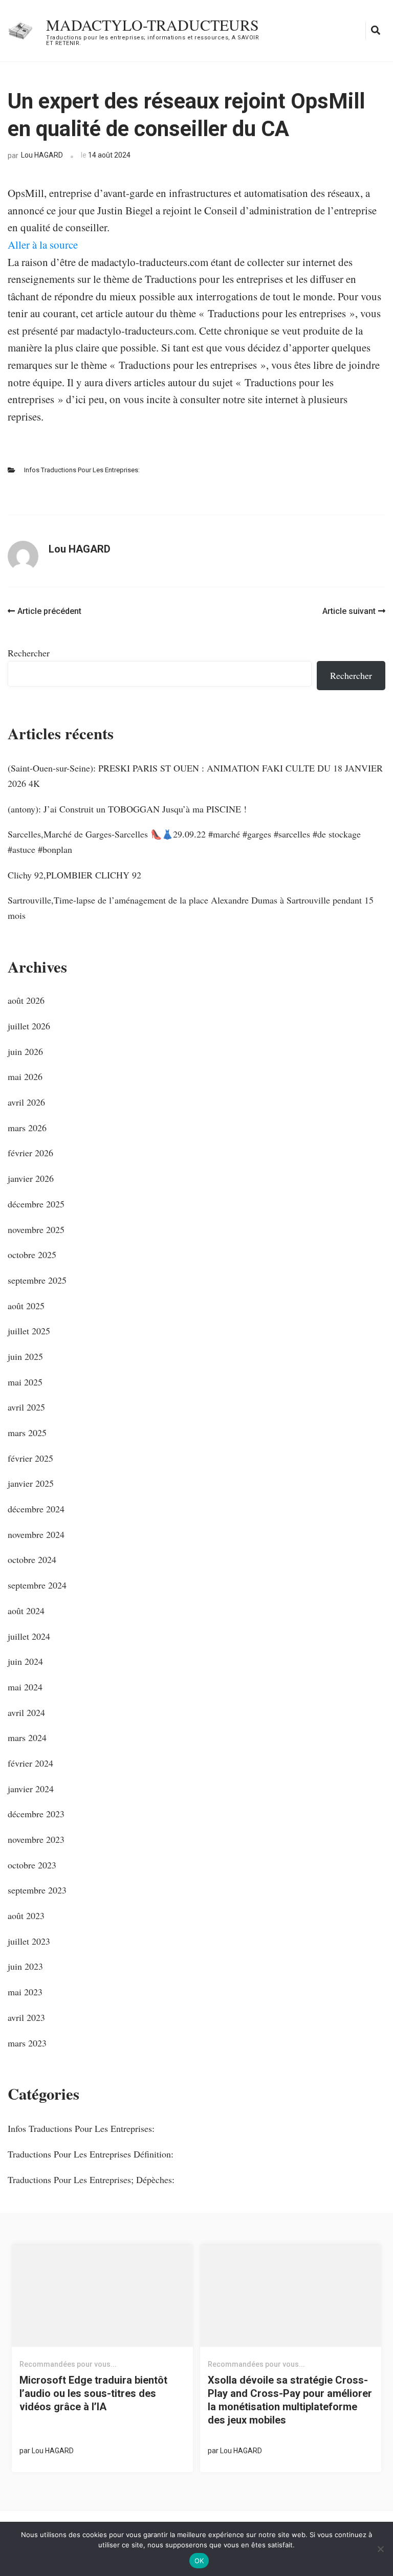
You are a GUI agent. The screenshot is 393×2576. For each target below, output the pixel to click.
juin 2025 (25, 1356)
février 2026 (30, 1153)
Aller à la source (43, 245)
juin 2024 (25, 1661)
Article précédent (49, 611)
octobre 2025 (32, 1254)
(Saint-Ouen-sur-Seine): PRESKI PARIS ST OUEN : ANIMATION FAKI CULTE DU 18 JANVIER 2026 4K (195, 776)
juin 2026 (25, 1051)
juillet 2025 (29, 1331)
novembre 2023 (36, 1839)
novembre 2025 (36, 1229)
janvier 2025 (31, 1483)
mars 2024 (27, 1737)
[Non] (380, 2549)
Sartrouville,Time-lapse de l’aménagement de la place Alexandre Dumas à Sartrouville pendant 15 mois (191, 908)
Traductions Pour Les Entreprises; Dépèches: (91, 2179)
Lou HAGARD (42, 155)
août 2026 (26, 1000)
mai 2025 (25, 1382)
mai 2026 (25, 1076)
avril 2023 (26, 2017)
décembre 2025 (36, 1204)
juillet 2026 (29, 1026)
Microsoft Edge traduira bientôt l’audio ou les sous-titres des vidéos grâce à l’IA (93, 2393)
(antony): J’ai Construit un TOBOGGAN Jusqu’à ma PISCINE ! (127, 809)
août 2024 (26, 1611)
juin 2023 (25, 1966)
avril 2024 (26, 1712)
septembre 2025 (37, 1280)
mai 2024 (25, 1687)
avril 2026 (26, 1102)
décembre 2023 (36, 1814)
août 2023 (26, 1916)
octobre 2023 (32, 1865)
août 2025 (26, 1306)
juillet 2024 (29, 1636)
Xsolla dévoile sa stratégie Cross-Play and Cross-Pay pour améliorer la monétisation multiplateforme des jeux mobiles (290, 2400)
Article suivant (349, 611)
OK (199, 2561)
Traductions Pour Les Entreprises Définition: (91, 2154)
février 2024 (30, 1763)
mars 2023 (27, 2043)
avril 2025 (26, 1407)
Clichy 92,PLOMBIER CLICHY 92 (74, 875)
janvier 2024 (31, 1789)
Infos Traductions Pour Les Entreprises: (82, 470)
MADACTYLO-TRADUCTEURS (152, 25)
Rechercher (29, 653)
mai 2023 (25, 1992)
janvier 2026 (31, 1178)
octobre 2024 (32, 1559)
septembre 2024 (37, 1585)
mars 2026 (27, 1128)
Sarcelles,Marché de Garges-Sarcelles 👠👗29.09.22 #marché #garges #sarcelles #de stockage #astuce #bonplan (184, 842)
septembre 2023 (37, 1890)
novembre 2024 (36, 1534)
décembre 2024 (36, 1509)
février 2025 (30, 1458)
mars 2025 (27, 1433)
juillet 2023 (29, 1941)
